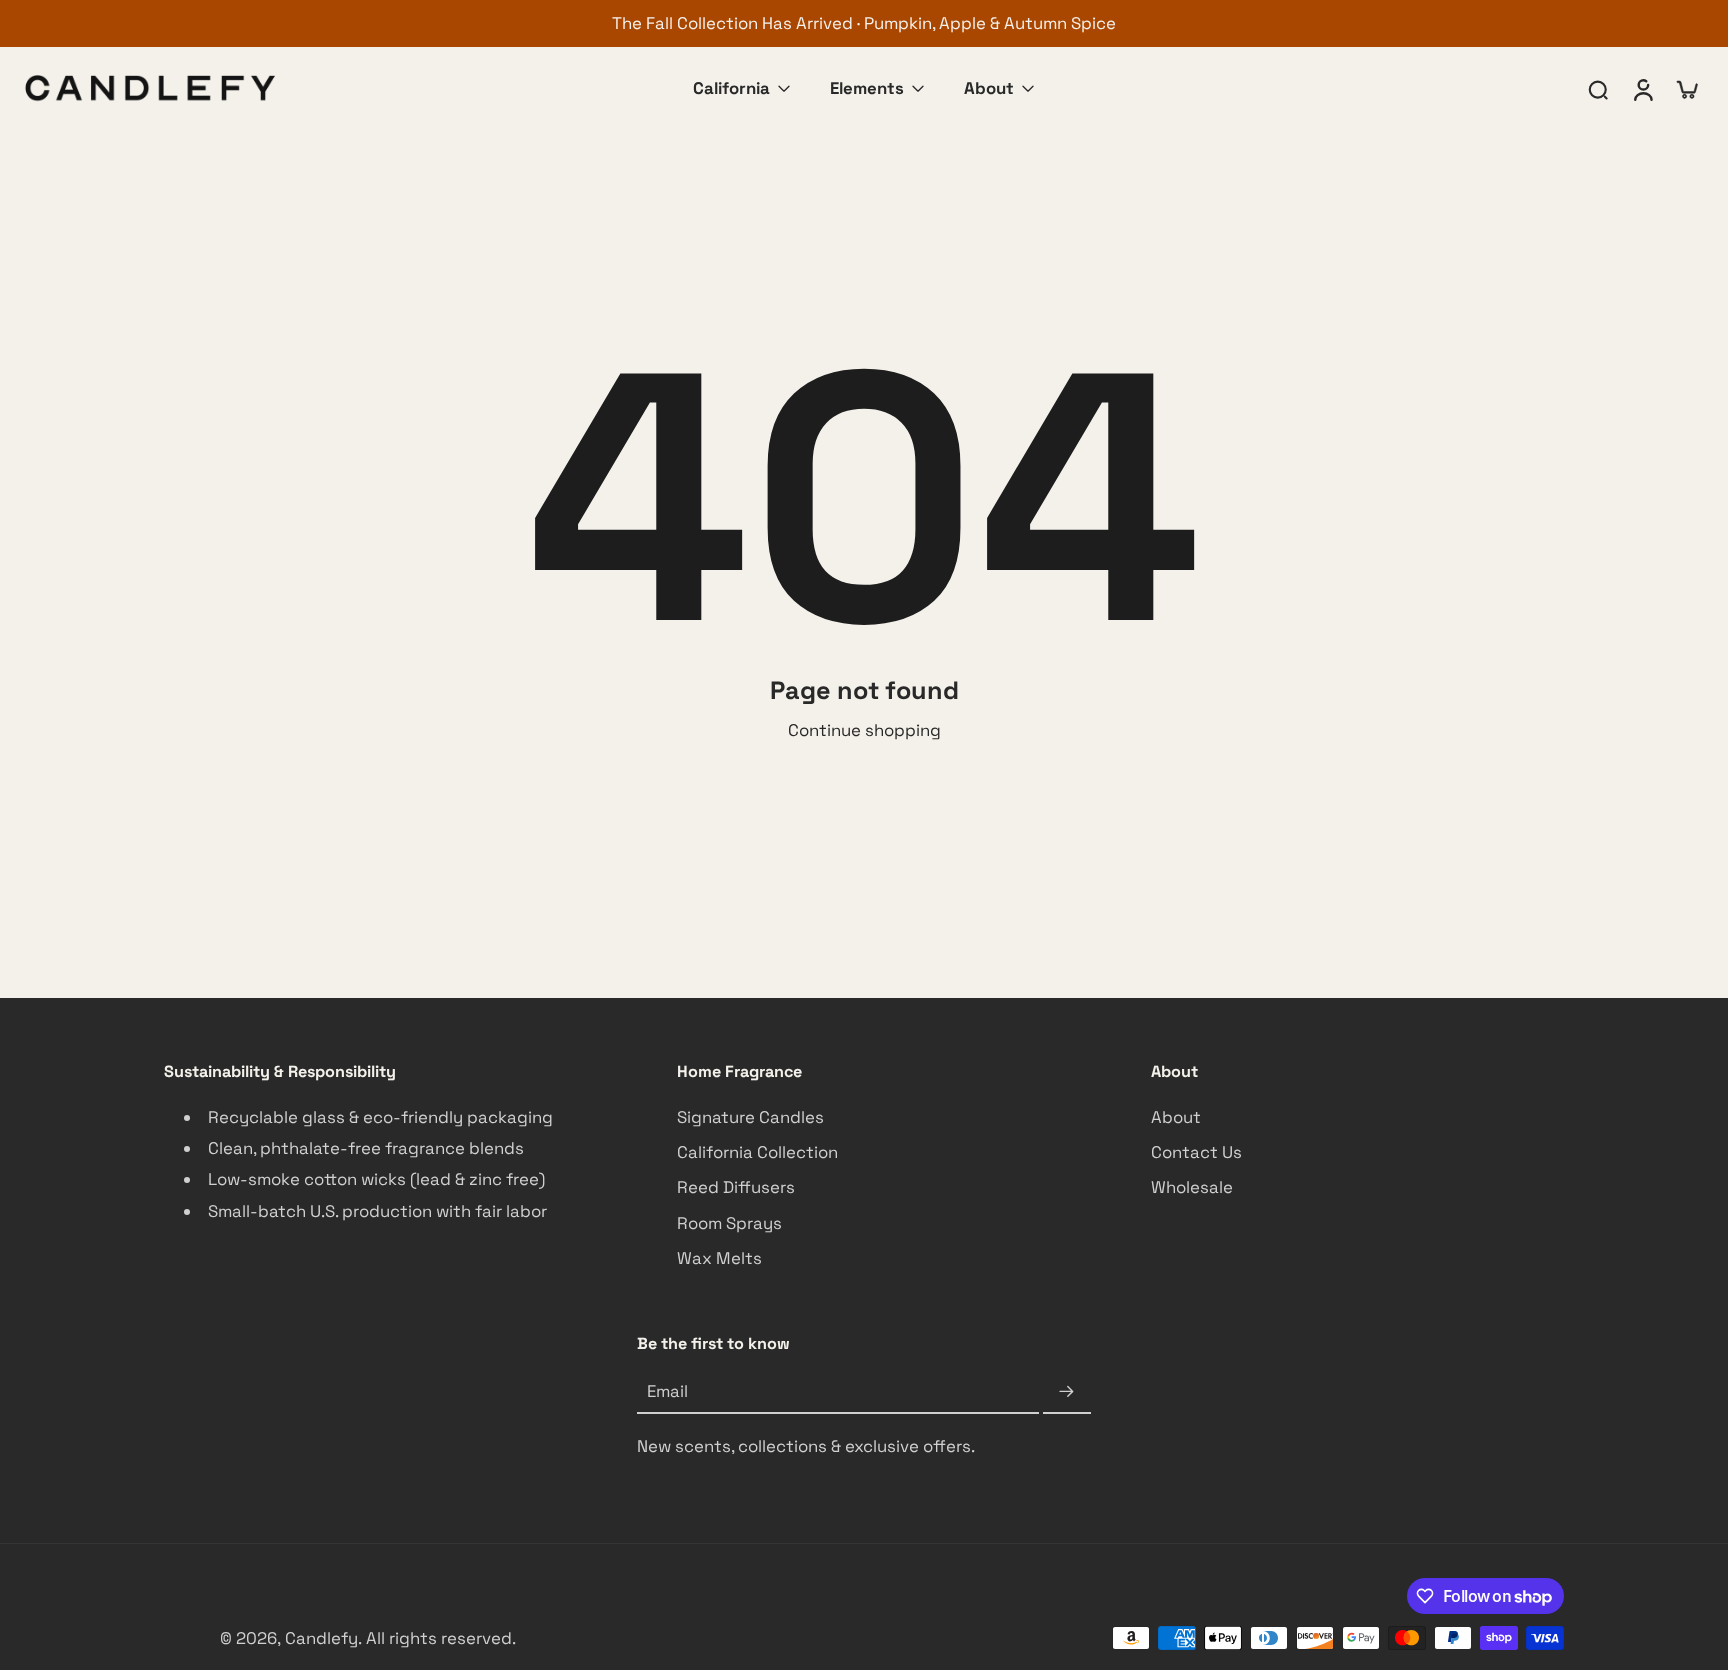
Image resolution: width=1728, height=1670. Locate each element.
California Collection (757, 1152)
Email (667, 1391)
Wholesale (1192, 1187)
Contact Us (1196, 1152)
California (731, 89)
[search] (1598, 89)
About (989, 89)
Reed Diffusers (736, 1187)
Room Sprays (729, 1222)
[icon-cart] (1686, 89)
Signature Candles (750, 1117)
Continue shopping (864, 730)
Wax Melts (719, 1257)
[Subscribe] (1067, 1392)
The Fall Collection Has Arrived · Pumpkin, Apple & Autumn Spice (864, 23)
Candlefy (321, 1637)
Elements (867, 89)
